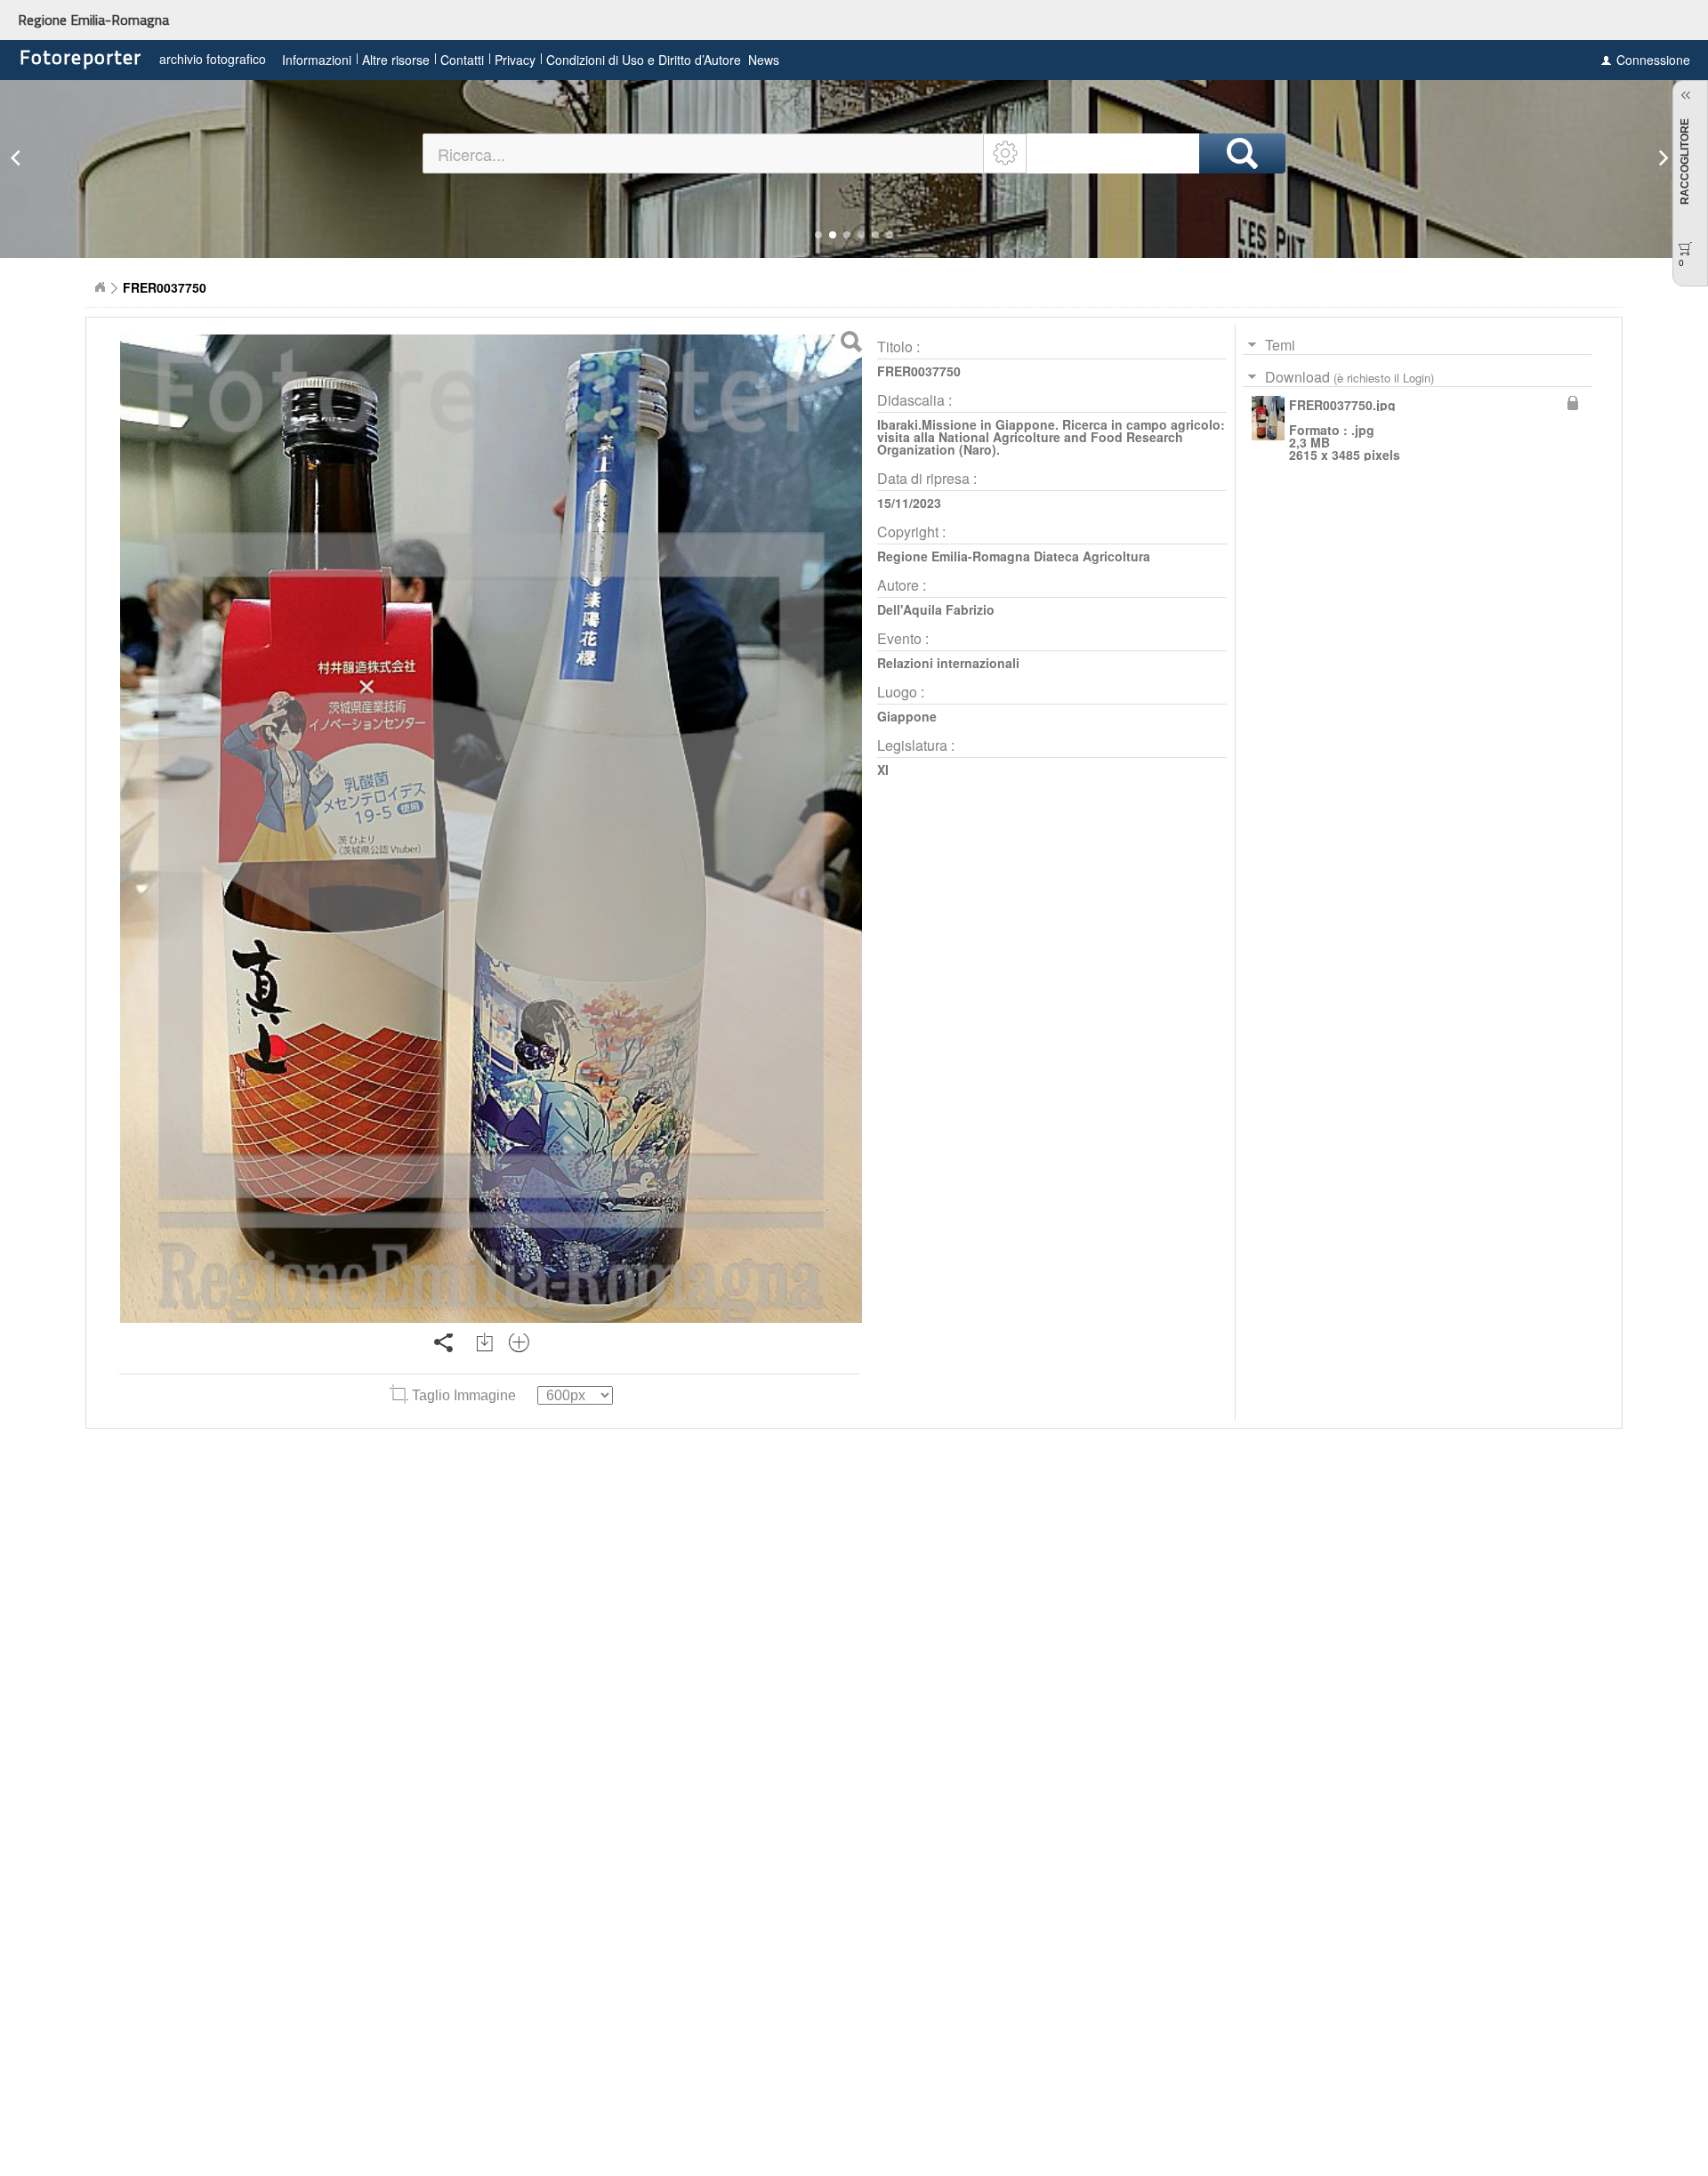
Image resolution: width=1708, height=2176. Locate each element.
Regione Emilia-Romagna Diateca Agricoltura (1014, 556)
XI (883, 770)
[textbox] (704, 153)
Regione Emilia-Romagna (93, 20)
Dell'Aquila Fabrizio (936, 609)
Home (100, 287)
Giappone (907, 716)
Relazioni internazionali (948, 663)
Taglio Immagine (464, 1395)
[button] (818, 235)
